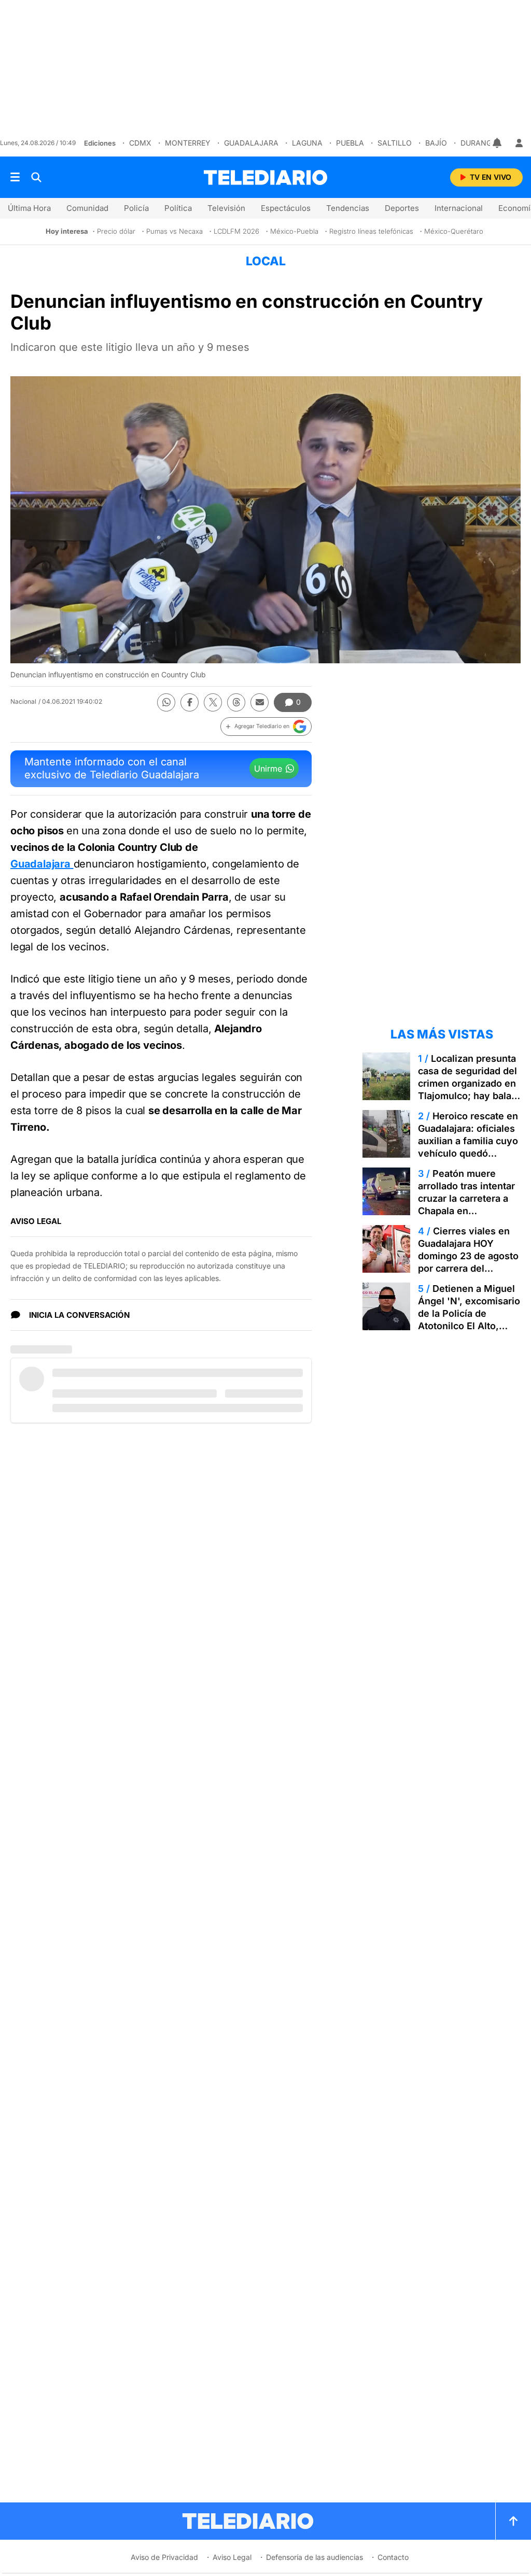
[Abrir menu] (15, 177)
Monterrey (188, 143)
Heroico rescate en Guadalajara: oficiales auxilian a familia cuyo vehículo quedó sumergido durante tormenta (468, 1147)
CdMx (140, 143)
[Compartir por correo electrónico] (260, 702)
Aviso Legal (232, 2557)
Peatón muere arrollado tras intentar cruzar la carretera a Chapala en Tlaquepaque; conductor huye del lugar (466, 1211)
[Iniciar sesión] (519, 143)
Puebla (350, 143)
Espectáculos (286, 208)
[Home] (265, 177)
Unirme (268, 768)
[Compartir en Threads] (236, 702)
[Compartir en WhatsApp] (166, 702)
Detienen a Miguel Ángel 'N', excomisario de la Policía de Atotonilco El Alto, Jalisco (469, 1313)
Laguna (307, 143)
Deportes (402, 208)
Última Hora (29, 208)
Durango (479, 143)
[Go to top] (513, 2521)
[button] (266, 727)
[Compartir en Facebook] (190, 702)
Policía (136, 208)
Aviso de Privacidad (164, 2557)
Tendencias (348, 208)
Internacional (459, 208)
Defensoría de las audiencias (315, 2557)
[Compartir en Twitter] (213, 702)
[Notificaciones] (498, 143)
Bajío (436, 143)
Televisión (226, 208)
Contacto (393, 2557)
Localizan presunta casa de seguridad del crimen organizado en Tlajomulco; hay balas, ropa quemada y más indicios (469, 1090)
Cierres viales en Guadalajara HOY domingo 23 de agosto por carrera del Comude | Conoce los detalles (468, 1262)
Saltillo (395, 143)
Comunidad (87, 208)
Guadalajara (251, 143)
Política (178, 208)
